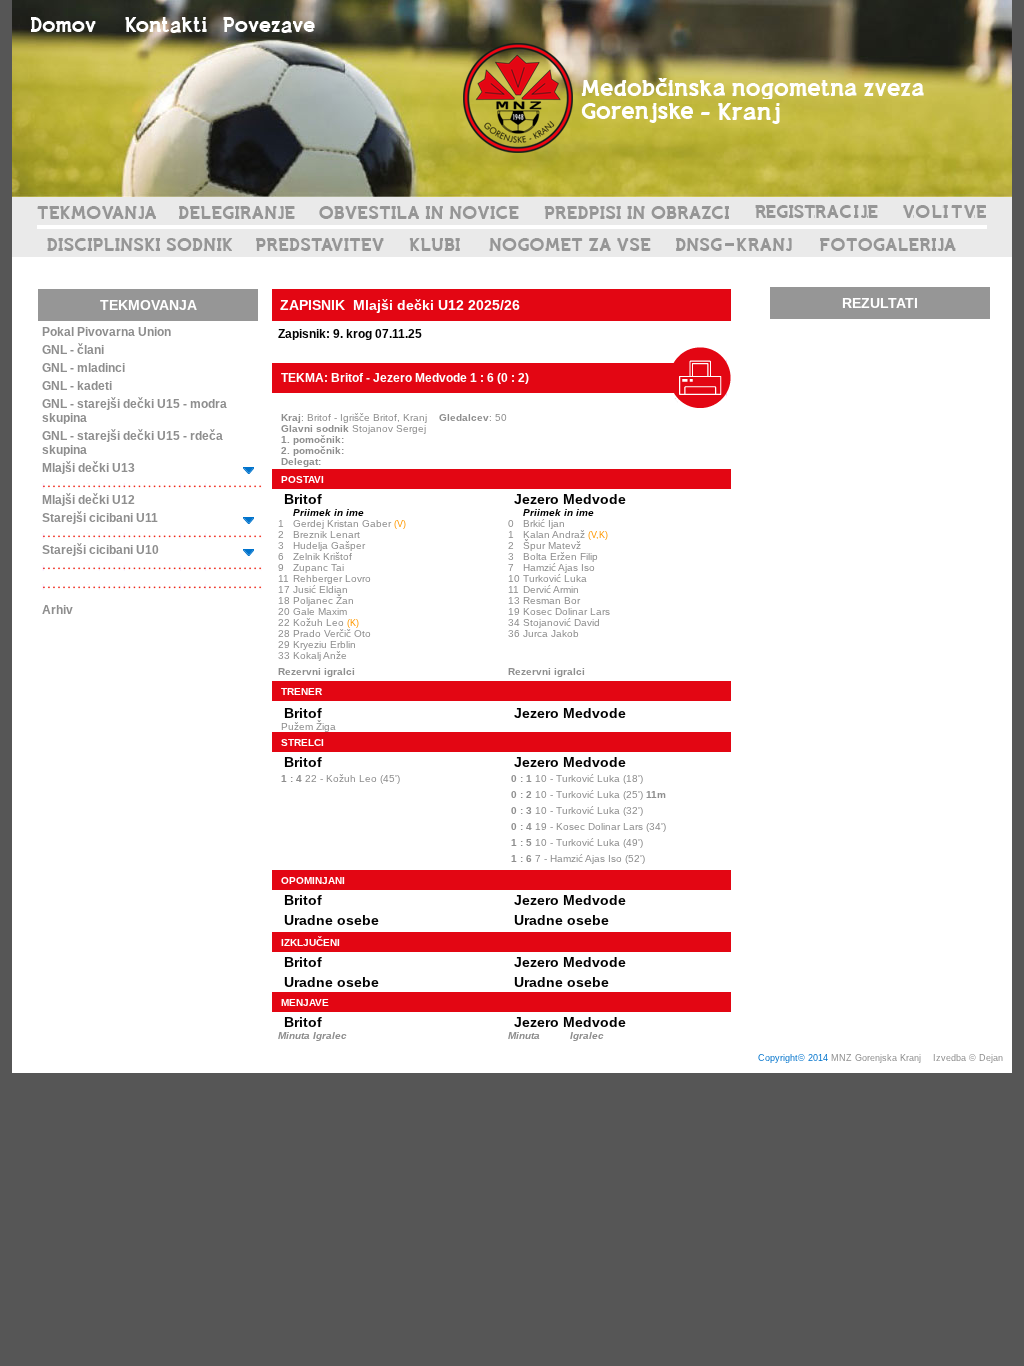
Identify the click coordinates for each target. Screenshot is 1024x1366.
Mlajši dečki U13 (88, 468)
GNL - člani (73, 350)
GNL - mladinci (83, 368)
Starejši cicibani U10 (100, 550)
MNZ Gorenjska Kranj (876, 1058)
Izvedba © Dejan (969, 1058)
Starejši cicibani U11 (100, 518)
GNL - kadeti (77, 386)
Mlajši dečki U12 (88, 500)
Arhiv (57, 610)
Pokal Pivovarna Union (106, 332)
